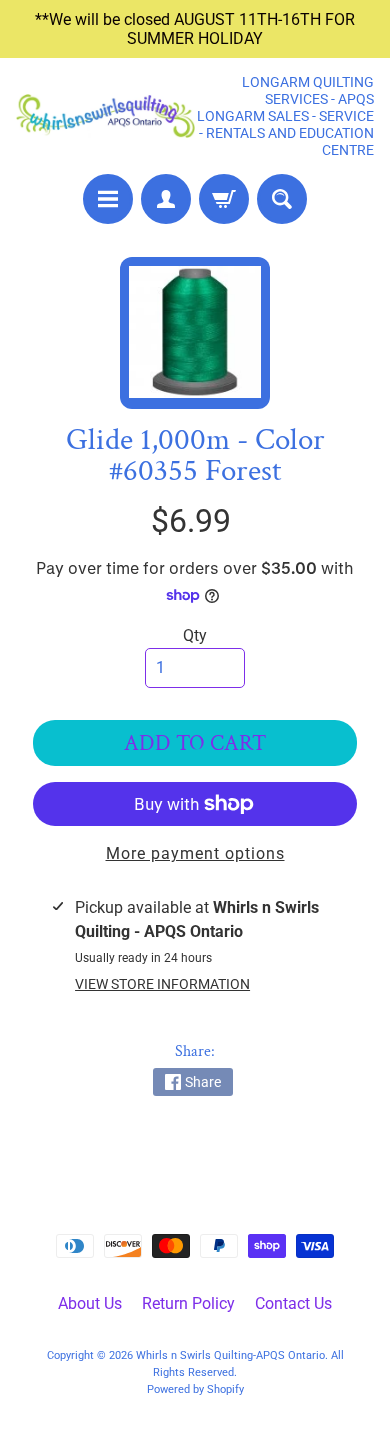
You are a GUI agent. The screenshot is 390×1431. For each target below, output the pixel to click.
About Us (90, 1303)
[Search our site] (282, 199)
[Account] (166, 199)
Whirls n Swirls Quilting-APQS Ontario (230, 1355)
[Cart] (224, 199)
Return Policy (188, 1303)
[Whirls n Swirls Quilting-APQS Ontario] (105, 116)
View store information (162, 984)
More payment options (195, 853)
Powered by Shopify (195, 1389)
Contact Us (293, 1303)
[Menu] (108, 199)
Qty (195, 635)
